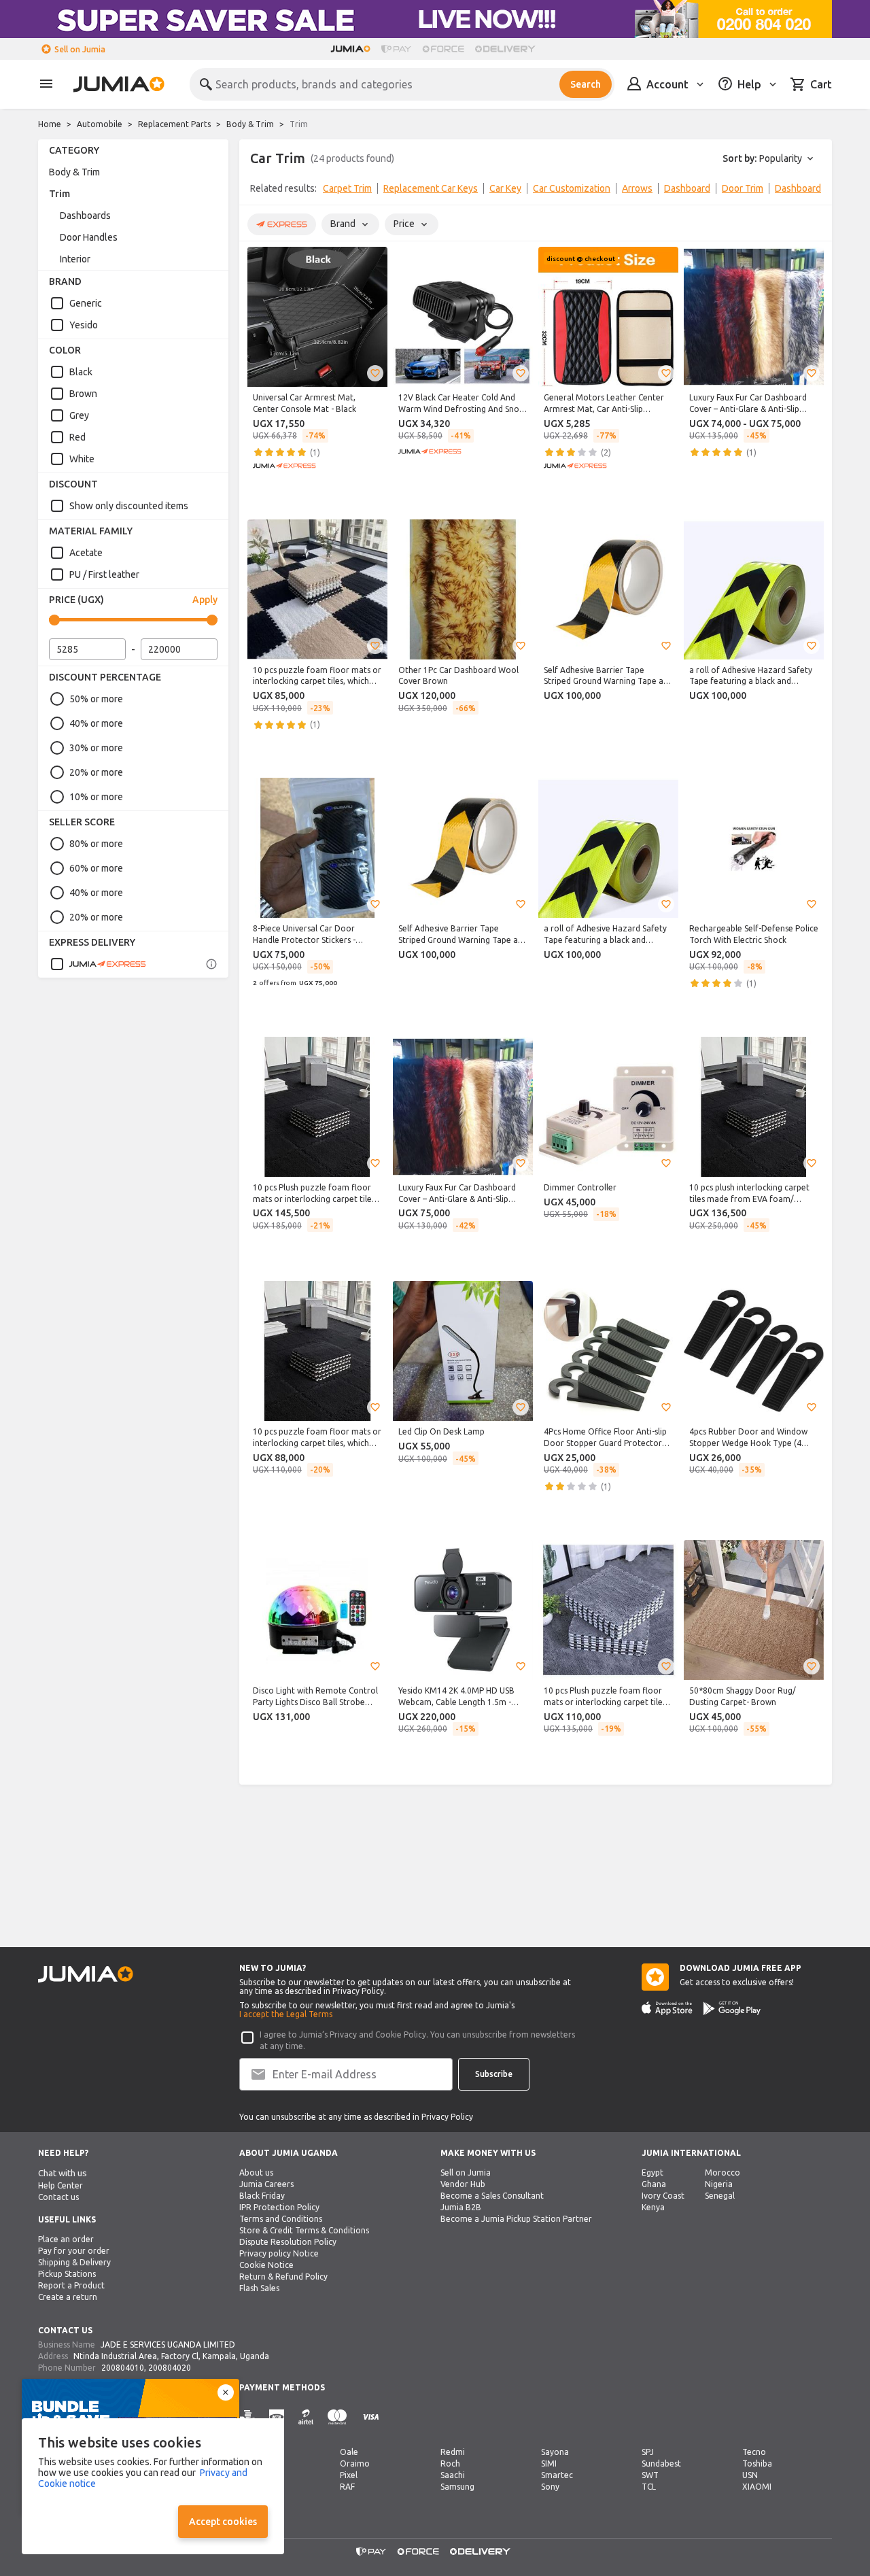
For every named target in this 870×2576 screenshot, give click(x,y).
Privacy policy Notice (279, 2253)
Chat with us (63, 2173)
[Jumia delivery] (507, 49)
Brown (83, 394)
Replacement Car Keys (431, 188)
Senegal (720, 2196)
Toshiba (757, 2463)
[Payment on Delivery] (247, 2417)
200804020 (170, 2368)
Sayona (555, 2452)
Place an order (66, 2239)
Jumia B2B (461, 2207)
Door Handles (89, 237)
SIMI (549, 2463)
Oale (349, 2452)
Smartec (557, 2475)
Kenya (653, 2207)
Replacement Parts (174, 124)
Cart (821, 84)
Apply (205, 600)
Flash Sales (259, 2288)
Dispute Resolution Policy (288, 2242)
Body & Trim (250, 124)
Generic (86, 303)
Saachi (453, 2475)
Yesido (84, 325)
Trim (59, 194)
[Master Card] (337, 2417)
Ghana (654, 2184)
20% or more (96, 772)
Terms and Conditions (281, 2219)
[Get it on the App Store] (667, 2008)
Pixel (349, 2475)
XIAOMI (757, 2487)
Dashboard (687, 188)
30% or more (96, 748)
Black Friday (262, 2196)
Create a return (68, 2297)
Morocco (723, 2173)
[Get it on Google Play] (732, 2008)
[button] (375, 373)
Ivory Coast (663, 2196)
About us (256, 2173)
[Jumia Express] (98, 964)
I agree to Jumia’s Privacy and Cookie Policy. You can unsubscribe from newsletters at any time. (417, 2040)
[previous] (258, 191)
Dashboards (85, 216)
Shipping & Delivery (74, 2262)
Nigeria (719, 2184)
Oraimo (355, 2463)
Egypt (652, 2173)
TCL (649, 2487)
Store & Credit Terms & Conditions (304, 2230)
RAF (347, 2487)
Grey (79, 415)
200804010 (123, 2368)
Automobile (100, 124)
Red (77, 437)
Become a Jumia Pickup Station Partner (516, 2219)
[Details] (211, 964)
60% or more (96, 868)
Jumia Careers (266, 2184)
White (82, 459)
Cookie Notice (266, 2265)
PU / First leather (104, 574)
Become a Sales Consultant (492, 2196)
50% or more (96, 699)
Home (50, 124)
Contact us (58, 2197)
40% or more (96, 723)
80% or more (96, 844)
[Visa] (371, 2417)
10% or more (96, 797)
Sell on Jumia (80, 49)
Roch (450, 2463)
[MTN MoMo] (277, 2417)
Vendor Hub (463, 2184)
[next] (813, 191)
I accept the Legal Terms (286, 2014)
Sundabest (661, 2463)
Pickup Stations (67, 2274)
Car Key (505, 188)
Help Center (60, 2185)
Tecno (754, 2452)
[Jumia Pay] (396, 49)
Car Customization (572, 188)
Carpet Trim (347, 188)
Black (81, 372)
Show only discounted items (129, 506)
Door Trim (743, 188)
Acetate (86, 553)
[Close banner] (226, 2392)
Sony (550, 2487)
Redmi (453, 2452)
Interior (75, 259)
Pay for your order (74, 2251)
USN (750, 2475)
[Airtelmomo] (306, 2417)
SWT (650, 2475)
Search (586, 84)
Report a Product (71, 2285)
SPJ (648, 2452)
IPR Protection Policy (279, 2207)
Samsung (457, 2487)
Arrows (637, 188)
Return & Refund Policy (283, 2277)
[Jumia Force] (443, 49)
